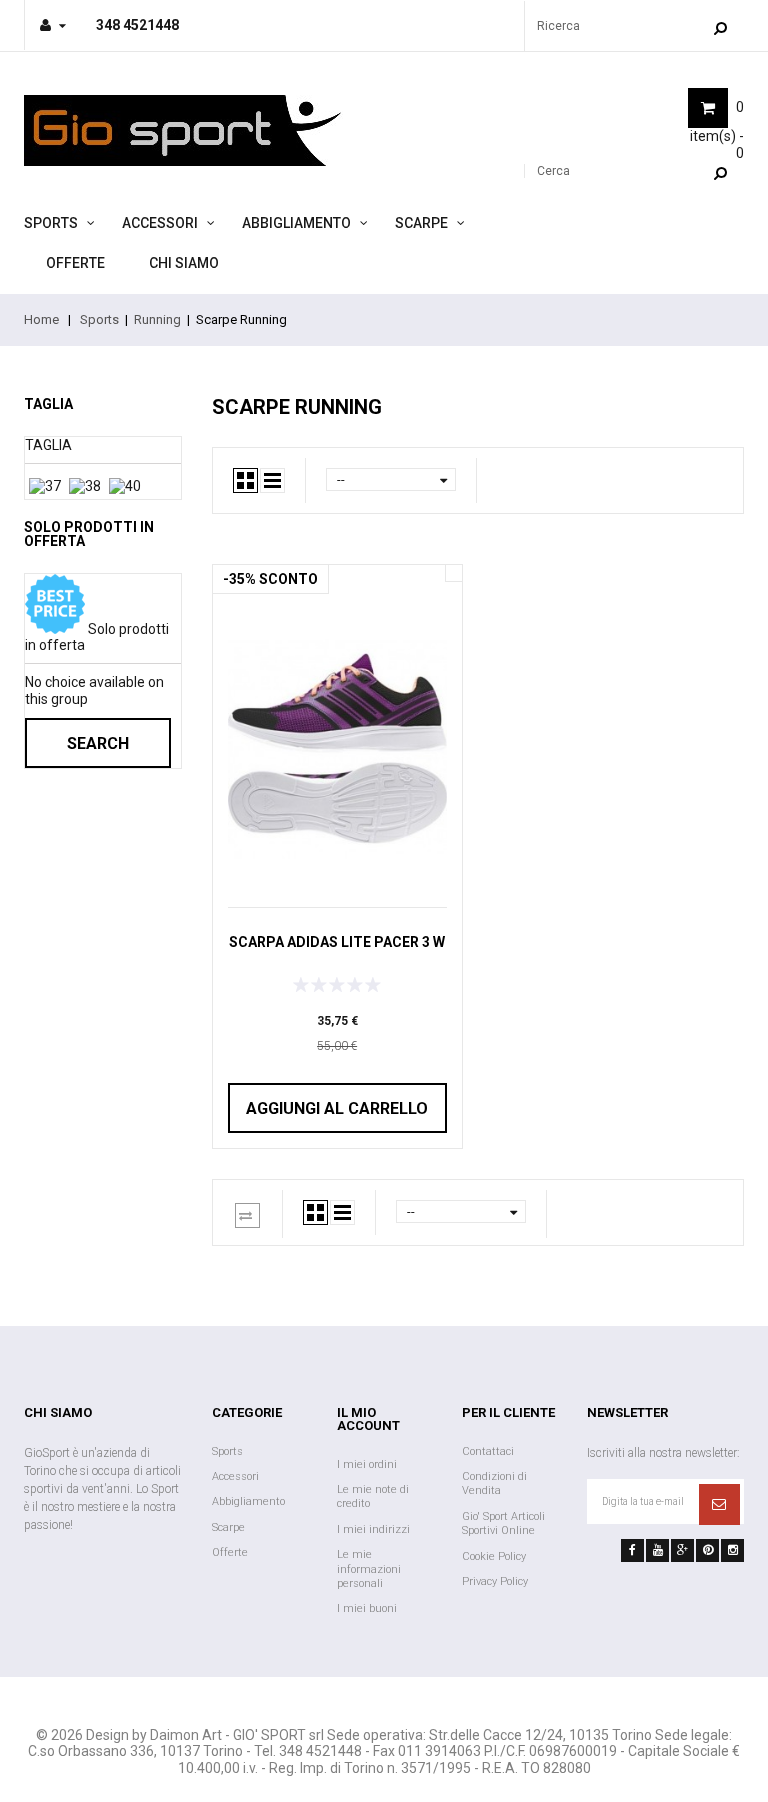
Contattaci (488, 1451)
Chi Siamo (184, 263)
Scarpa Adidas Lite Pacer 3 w (337, 942)
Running (157, 319)
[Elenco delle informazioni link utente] (52, 25)
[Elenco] (272, 480)
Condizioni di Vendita (494, 1483)
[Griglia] (245, 480)
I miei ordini (367, 1464)
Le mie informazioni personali (369, 1569)
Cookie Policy (494, 1556)
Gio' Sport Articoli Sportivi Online (503, 1523)
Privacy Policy (495, 1581)
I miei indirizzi (373, 1529)
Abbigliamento (296, 223)
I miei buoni (367, 1608)
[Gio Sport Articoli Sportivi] (196, 130)
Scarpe (421, 223)
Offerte (75, 263)
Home (41, 319)
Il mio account (368, 1419)
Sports (51, 223)
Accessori (160, 223)
